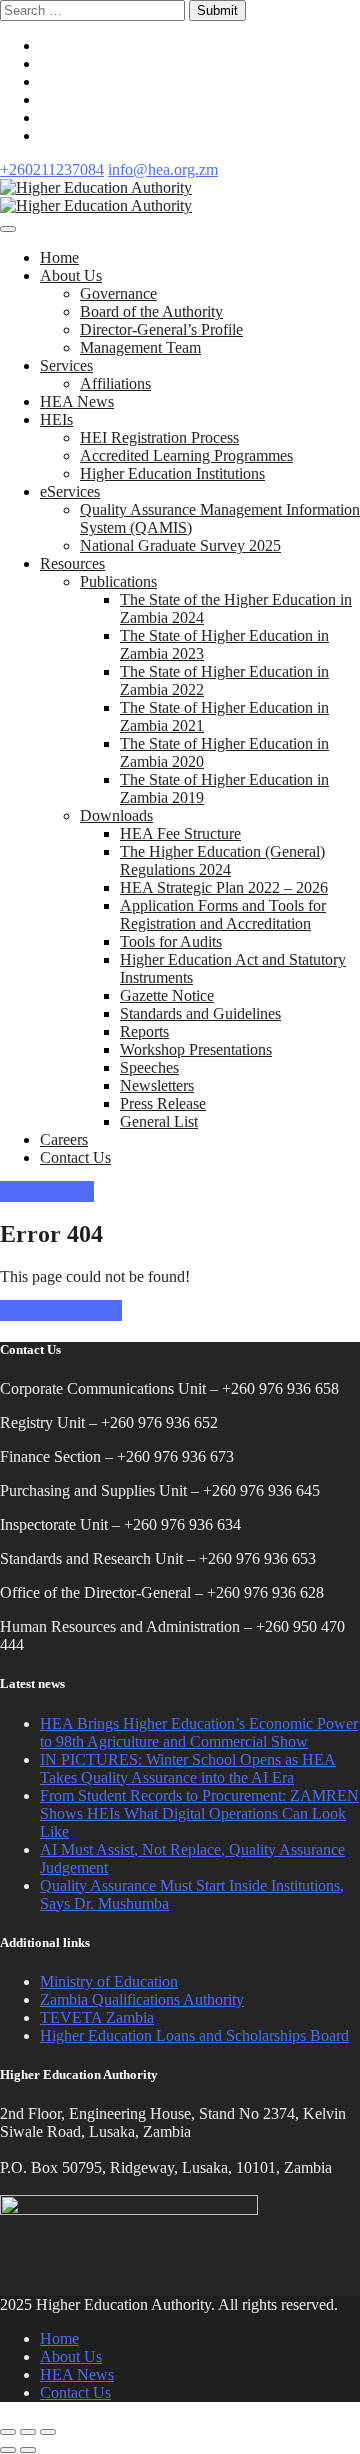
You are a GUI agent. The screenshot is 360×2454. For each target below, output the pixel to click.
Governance (118, 293)
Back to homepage (61, 1310)
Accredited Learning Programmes (186, 455)
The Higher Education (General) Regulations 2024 (222, 860)
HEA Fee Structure (180, 833)
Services (66, 365)
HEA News (77, 401)
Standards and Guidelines (200, 1013)
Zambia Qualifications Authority (142, 1999)
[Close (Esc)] (8, 2432)
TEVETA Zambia (97, 2017)
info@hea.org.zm (163, 169)
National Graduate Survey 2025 (180, 545)
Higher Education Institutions (172, 473)
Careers (64, 1139)
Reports (144, 1031)
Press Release (163, 1103)
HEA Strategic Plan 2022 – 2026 (224, 887)
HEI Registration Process (159, 437)
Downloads (116, 815)
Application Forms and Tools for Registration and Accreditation (223, 914)
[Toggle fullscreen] (28, 2432)
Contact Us (75, 1157)
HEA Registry (47, 1191)
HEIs (56, 419)
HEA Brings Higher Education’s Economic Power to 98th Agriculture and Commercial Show (199, 1732)
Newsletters (157, 1085)
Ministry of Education (109, 1981)
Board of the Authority (151, 311)
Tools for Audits (171, 941)
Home (59, 257)
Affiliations (115, 383)
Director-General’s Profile (161, 329)
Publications (118, 581)
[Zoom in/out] (48, 2432)
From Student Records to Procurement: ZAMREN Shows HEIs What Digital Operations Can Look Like (199, 1813)
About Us (71, 275)
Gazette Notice (167, 995)
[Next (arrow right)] (28, 2450)
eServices (70, 491)
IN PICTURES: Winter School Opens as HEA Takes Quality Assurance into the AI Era (188, 1768)
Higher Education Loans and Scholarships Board (194, 2035)
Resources (72, 563)
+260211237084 (52, 169)
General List (159, 1121)
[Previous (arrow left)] (8, 2450)
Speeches (149, 1067)
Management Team (140, 347)
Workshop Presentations (196, 1049)
